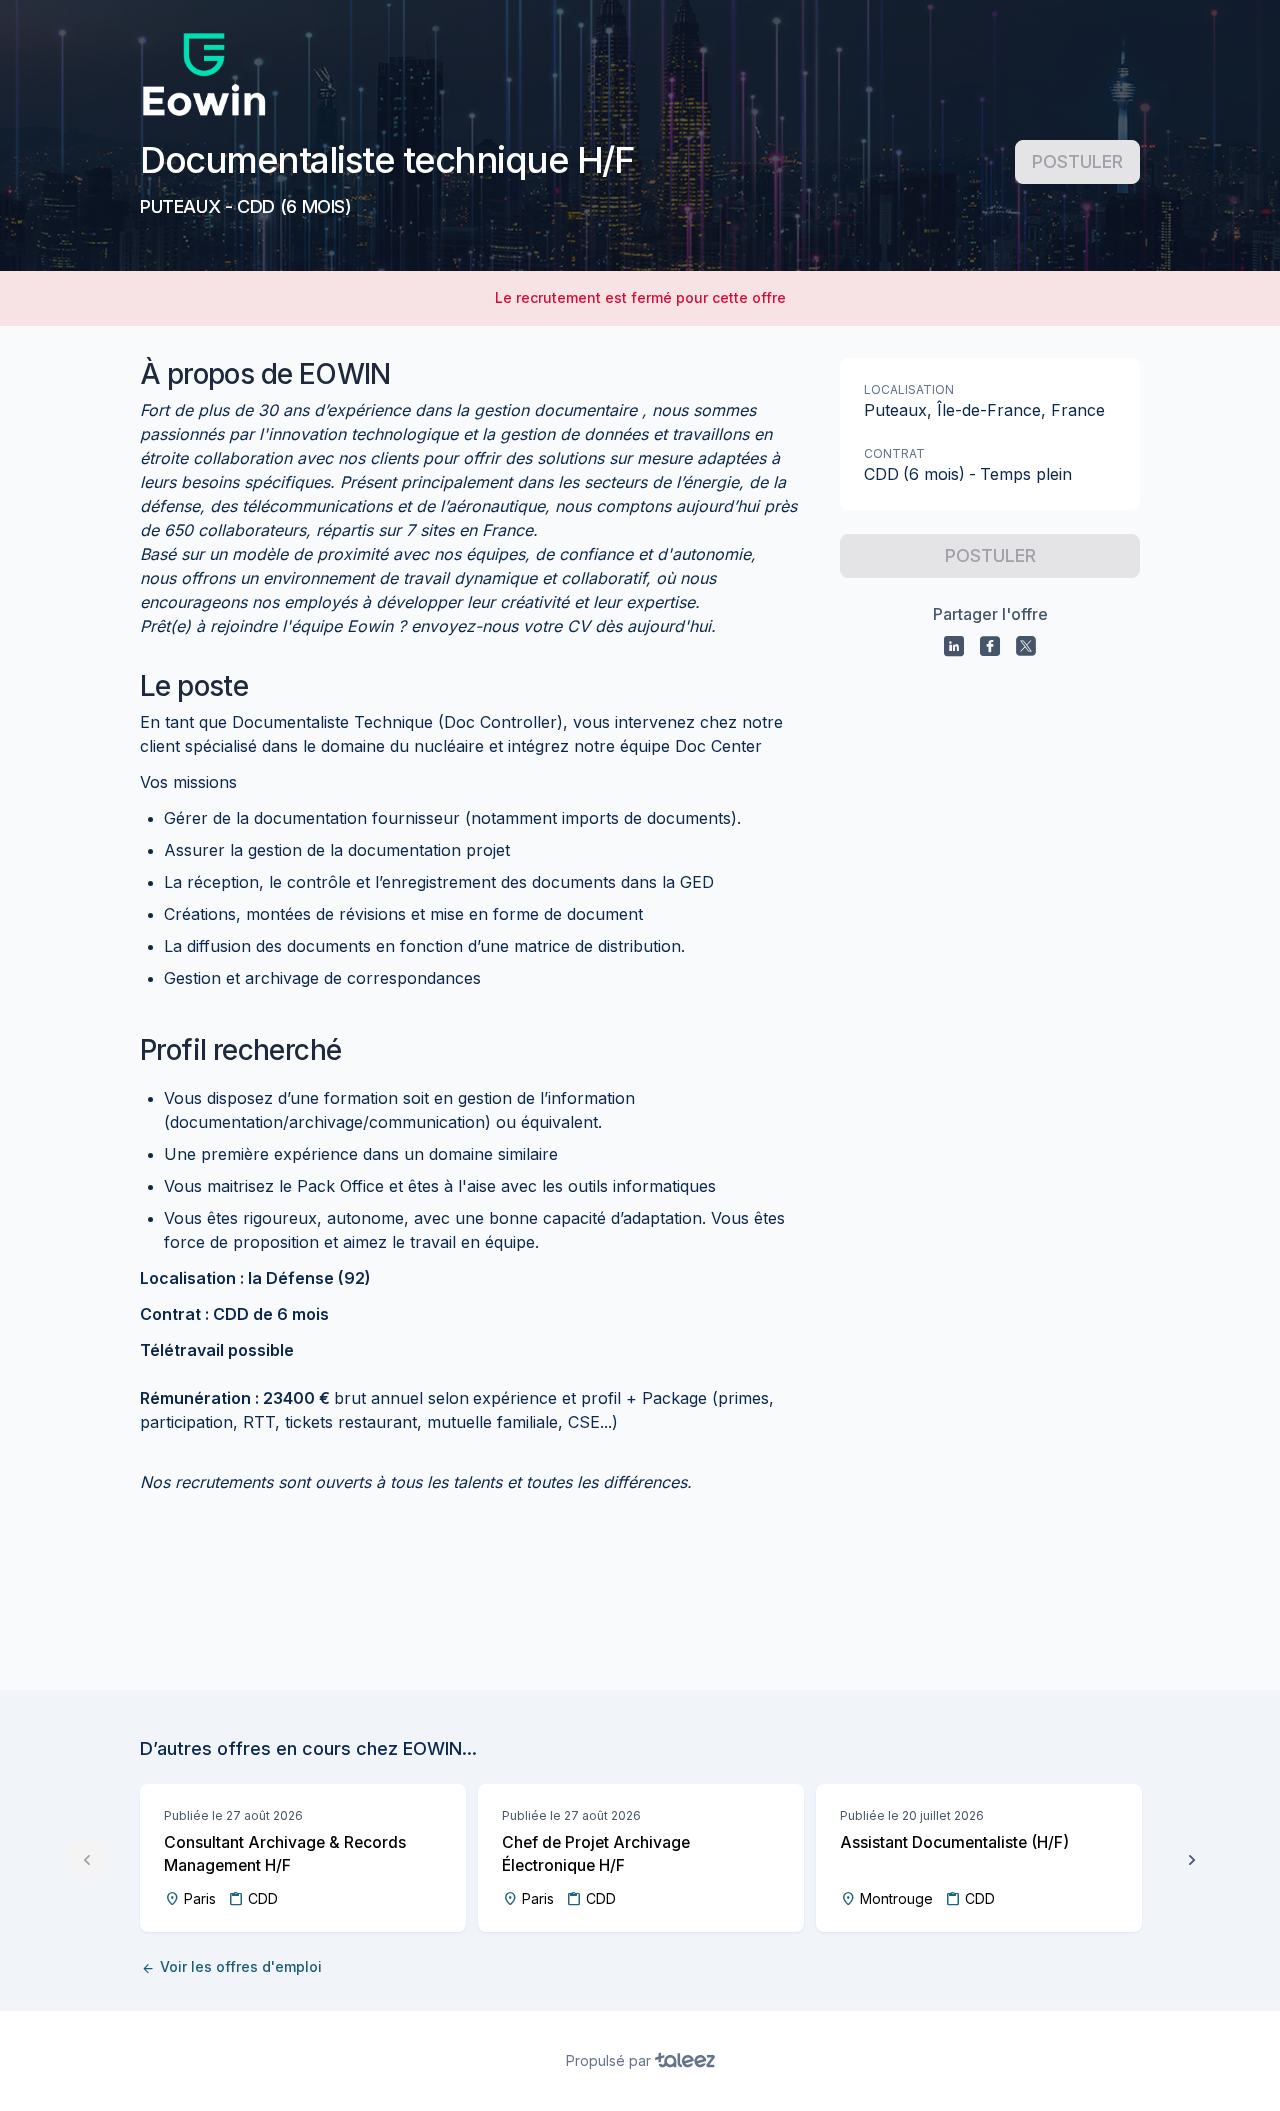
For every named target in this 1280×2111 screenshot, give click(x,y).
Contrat (894, 453)
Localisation (909, 389)
